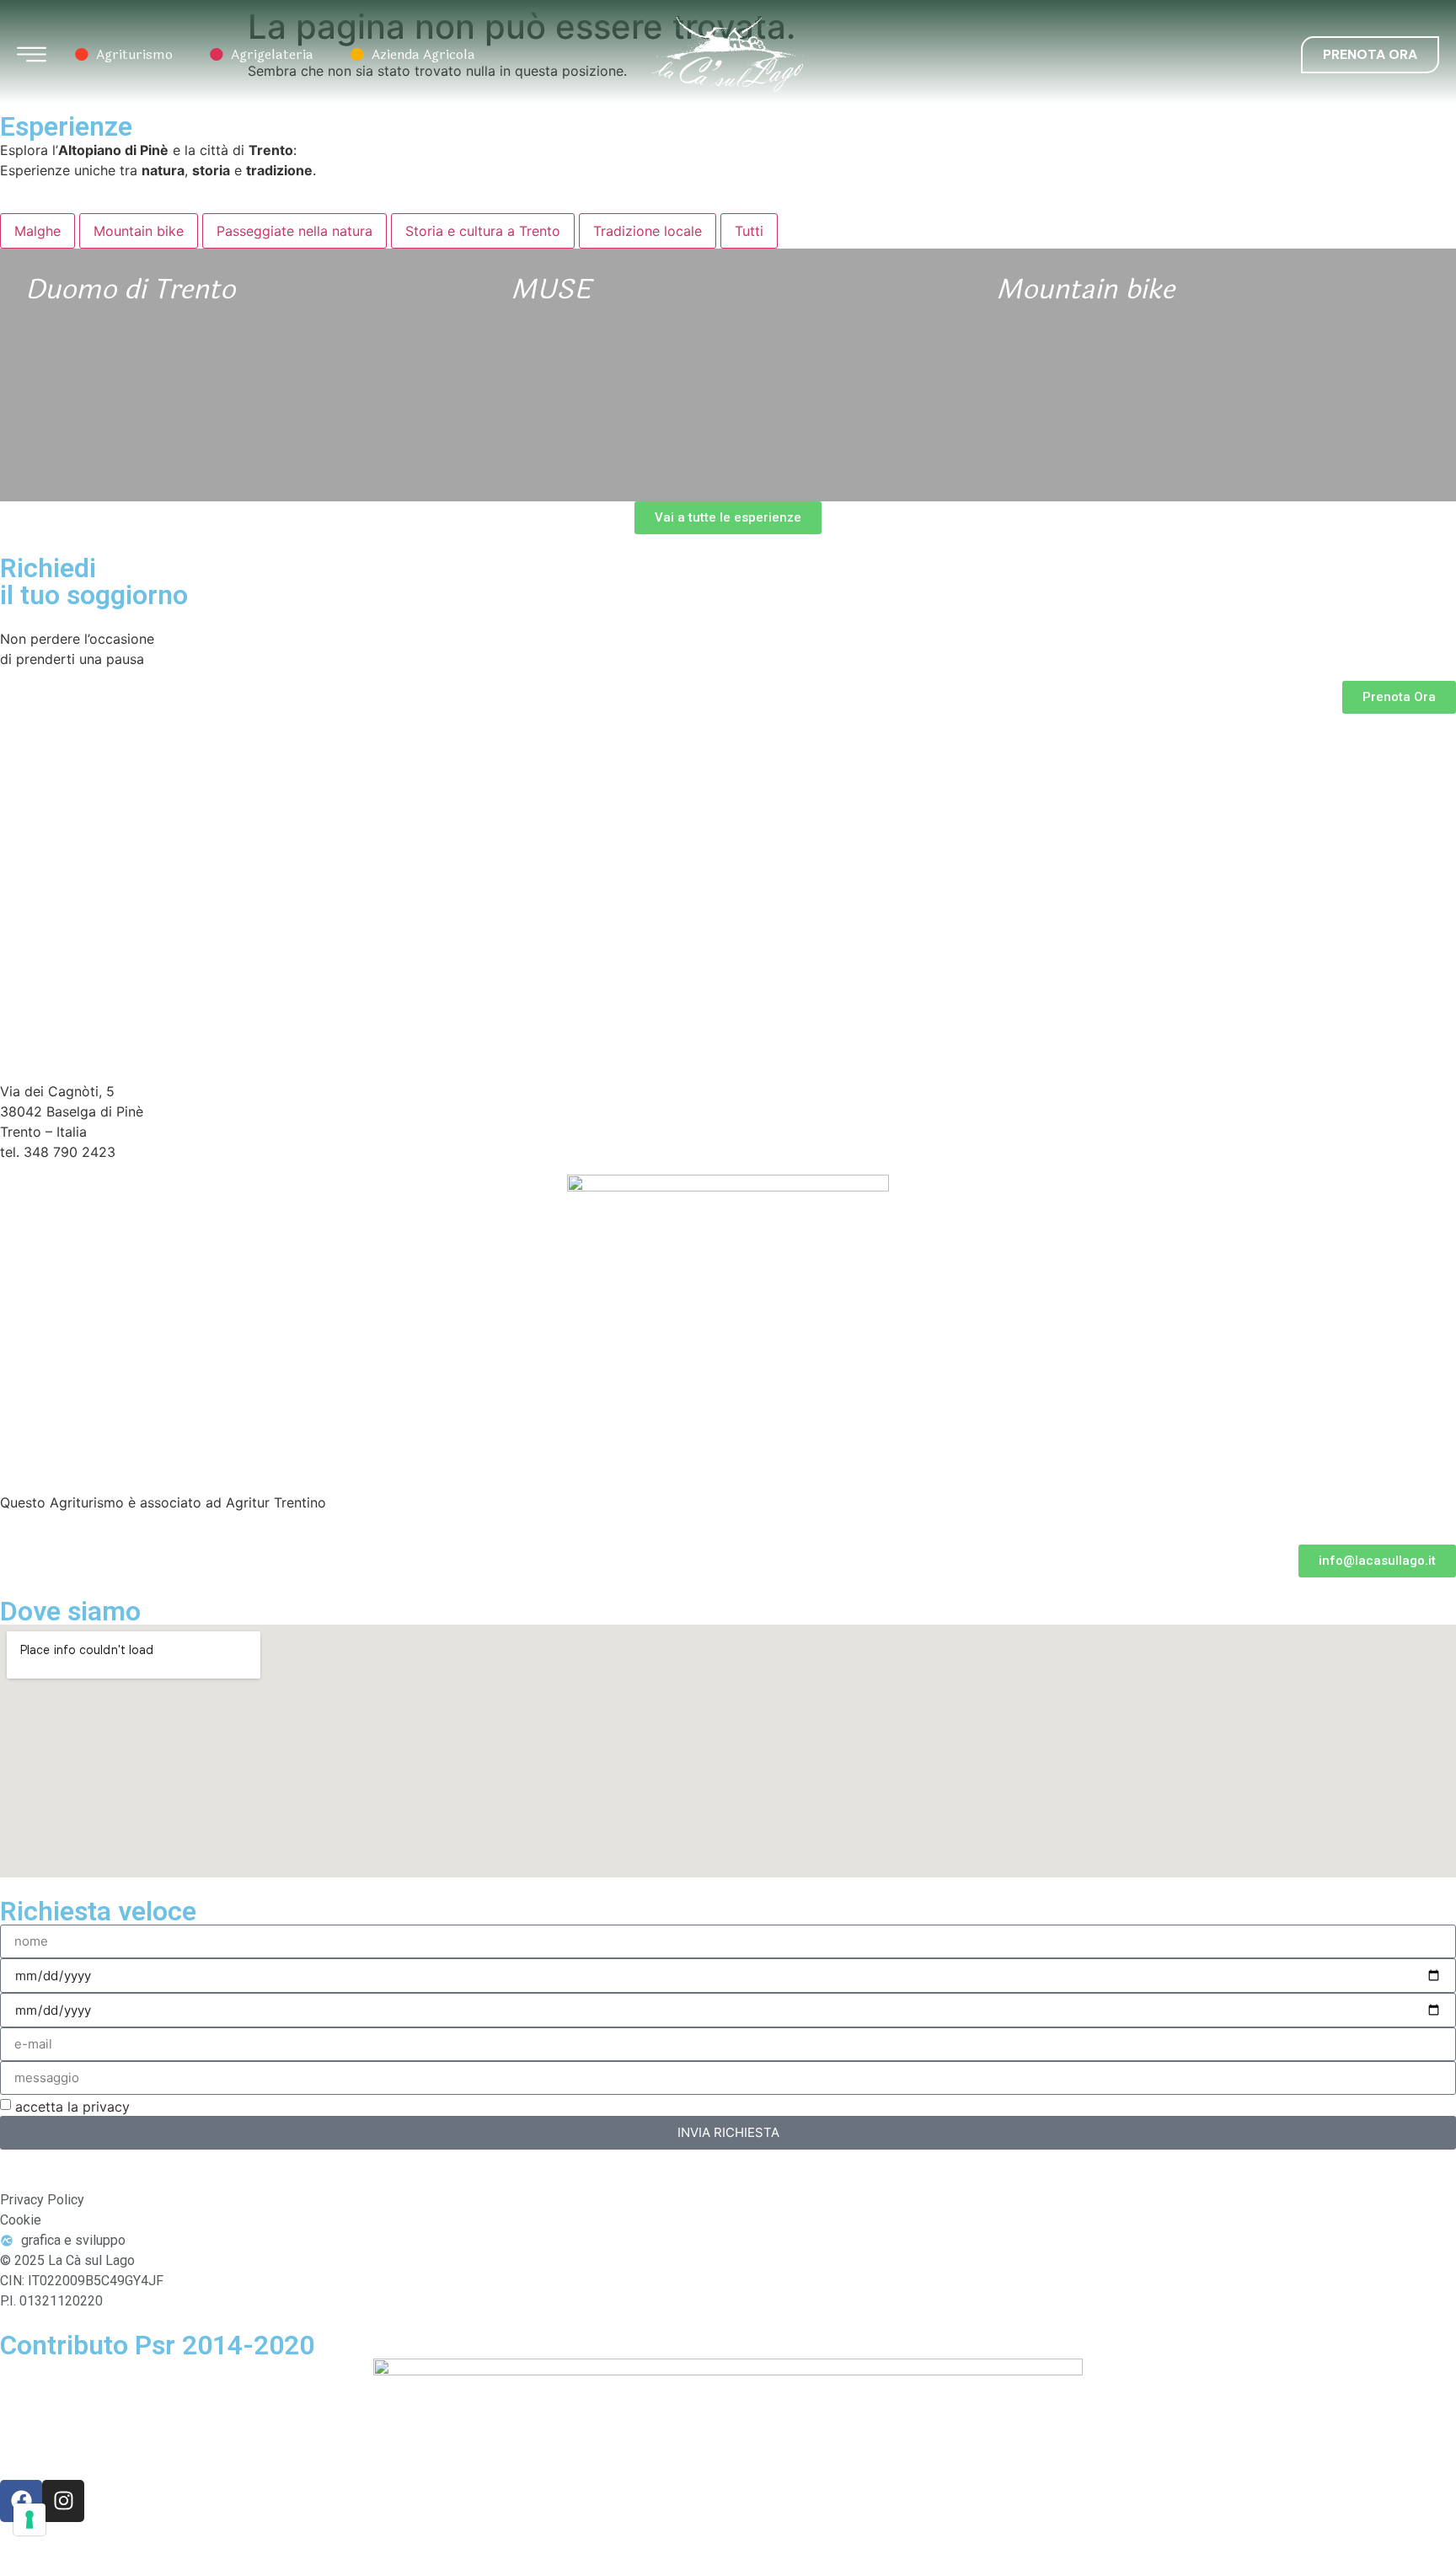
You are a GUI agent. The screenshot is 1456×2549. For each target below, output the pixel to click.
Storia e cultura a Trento (483, 231)
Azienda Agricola (411, 55)
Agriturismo (122, 55)
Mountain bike (139, 231)
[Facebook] (21, 2501)
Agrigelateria (260, 55)
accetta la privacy (72, 2107)
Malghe (37, 231)
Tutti (749, 231)
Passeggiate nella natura (294, 231)
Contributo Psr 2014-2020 (157, 2345)
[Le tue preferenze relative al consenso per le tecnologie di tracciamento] (29, 2520)
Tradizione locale (648, 231)
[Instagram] (63, 2501)
